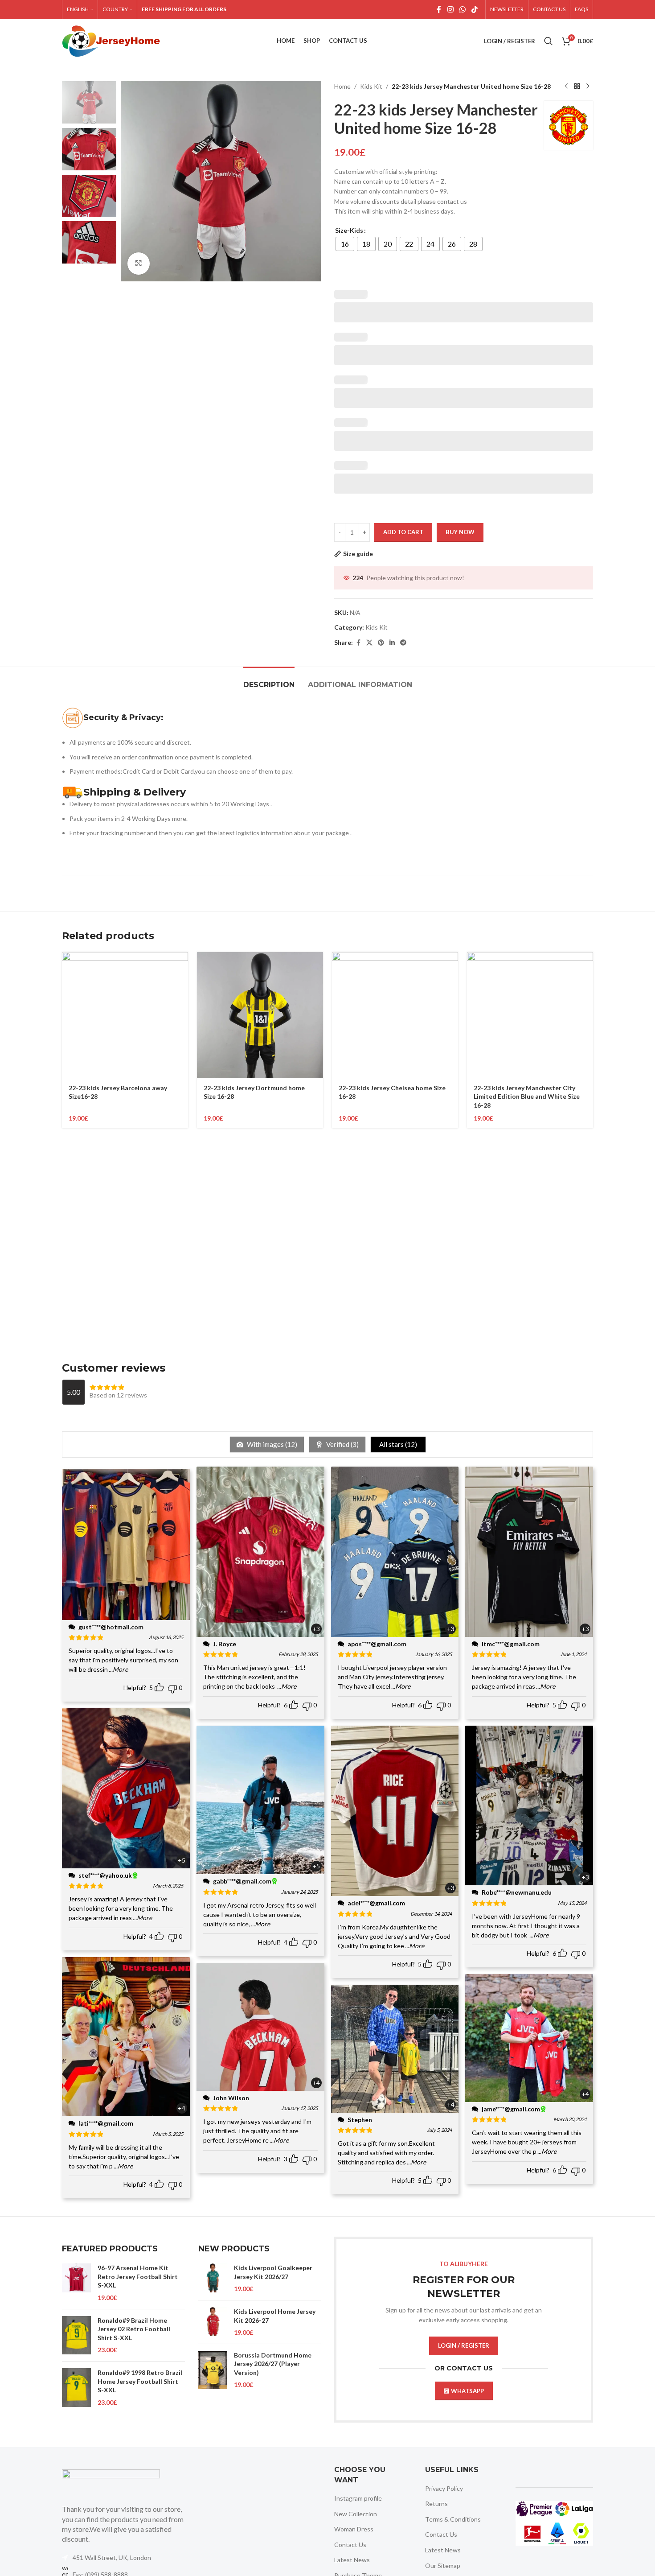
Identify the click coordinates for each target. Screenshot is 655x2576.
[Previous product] (566, 87)
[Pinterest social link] (381, 643)
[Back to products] (577, 87)
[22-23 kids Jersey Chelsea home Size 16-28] (395, 1015)
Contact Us (350, 2545)
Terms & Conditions (453, 2519)
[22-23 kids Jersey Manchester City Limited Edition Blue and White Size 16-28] (530, 1015)
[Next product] (588, 87)
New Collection (356, 2514)
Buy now (460, 532)
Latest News (352, 2560)
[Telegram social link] (403, 643)
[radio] (345, 244)
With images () (271, 1444)
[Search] (549, 41)
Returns (436, 2504)
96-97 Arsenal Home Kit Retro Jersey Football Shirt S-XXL (138, 2276)
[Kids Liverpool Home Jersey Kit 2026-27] (213, 2322)
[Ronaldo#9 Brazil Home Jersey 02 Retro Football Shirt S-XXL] (76, 2335)
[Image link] (111, 2482)
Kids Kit (371, 86)
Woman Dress (354, 2529)
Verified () (342, 1444)
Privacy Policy (444, 2488)
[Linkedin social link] (392, 643)
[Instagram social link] (450, 9)
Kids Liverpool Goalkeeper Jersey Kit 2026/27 (273, 2272)
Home (342, 86)
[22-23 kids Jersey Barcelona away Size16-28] (125, 1015)
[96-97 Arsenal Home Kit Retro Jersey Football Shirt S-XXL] (76, 2283)
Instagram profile (358, 2498)
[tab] (269, 680)
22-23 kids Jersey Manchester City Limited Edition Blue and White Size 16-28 (527, 1096)
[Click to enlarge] (139, 264)
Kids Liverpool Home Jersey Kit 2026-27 (275, 2316)
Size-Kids (349, 230)
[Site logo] (111, 40)
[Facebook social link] (439, 9)
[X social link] (369, 643)
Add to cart (403, 532)
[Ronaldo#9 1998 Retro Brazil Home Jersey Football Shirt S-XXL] (76, 2388)
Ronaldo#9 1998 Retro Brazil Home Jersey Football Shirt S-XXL (140, 2381)
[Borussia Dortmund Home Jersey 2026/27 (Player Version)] (213, 2370)
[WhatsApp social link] (462, 9)
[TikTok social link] (475, 9)
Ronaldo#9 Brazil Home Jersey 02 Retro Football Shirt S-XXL (134, 2329)
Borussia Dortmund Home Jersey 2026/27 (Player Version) (273, 2364)
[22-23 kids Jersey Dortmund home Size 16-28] (260, 1015)
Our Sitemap (443, 2566)
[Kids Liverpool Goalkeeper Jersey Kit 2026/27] (213, 2278)
